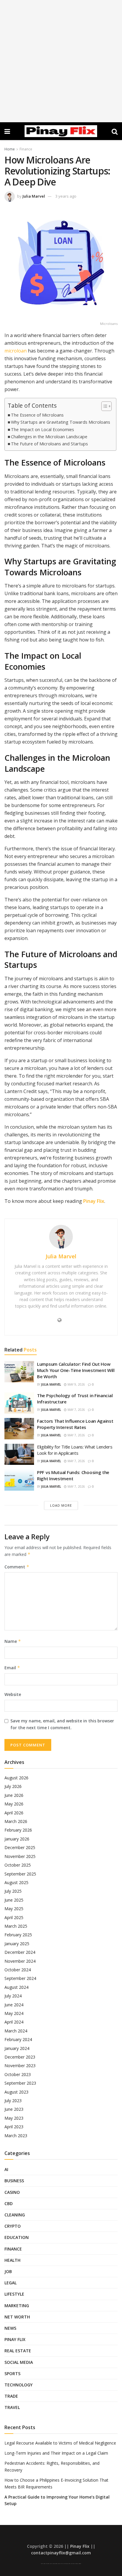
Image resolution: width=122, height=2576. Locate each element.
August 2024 (16, 1987)
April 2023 (14, 2127)
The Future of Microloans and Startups (49, 444)
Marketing (17, 2306)
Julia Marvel (34, 196)
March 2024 (16, 2031)
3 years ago (66, 196)
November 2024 (20, 1961)
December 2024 (20, 1952)
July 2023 (13, 2101)
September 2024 (20, 1978)
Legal (11, 2283)
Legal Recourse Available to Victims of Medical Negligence (60, 2443)
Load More (61, 1505)
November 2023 (20, 2066)
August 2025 (16, 1882)
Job (8, 2271)
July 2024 (13, 1996)
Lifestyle (14, 2294)
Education (17, 2237)
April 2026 (14, 1813)
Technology (19, 2385)
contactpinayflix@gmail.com (61, 2553)
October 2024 (18, 1970)
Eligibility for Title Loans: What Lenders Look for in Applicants (75, 1450)
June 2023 (14, 2109)
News (10, 2328)
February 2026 (18, 1830)
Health (12, 2260)
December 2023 (20, 2057)
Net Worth (17, 2317)
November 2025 (20, 1856)
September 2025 (20, 1874)
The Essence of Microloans (37, 415)
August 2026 (16, 1778)
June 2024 (14, 2005)
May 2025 (14, 1909)
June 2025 (14, 1900)
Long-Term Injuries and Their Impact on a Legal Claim (56, 2453)
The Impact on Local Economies (42, 429)
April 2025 (14, 1917)
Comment (17, 1567)
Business (14, 2181)
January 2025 (17, 1944)
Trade (11, 2396)
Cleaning (15, 2215)
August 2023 (16, 2092)
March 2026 (16, 1821)
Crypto (13, 2226)
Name (13, 1641)
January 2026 (17, 1839)
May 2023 (14, 2118)
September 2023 (20, 2083)
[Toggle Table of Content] (103, 406)
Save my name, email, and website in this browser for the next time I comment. (62, 1724)
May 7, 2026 (76, 1410)
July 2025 (13, 1891)
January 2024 (17, 2048)
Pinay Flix (94, 1201)
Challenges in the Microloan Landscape (49, 437)
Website (13, 1694)
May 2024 (14, 2013)
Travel (12, 2407)
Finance (26, 149)
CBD (9, 2203)
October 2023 (18, 2074)
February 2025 (18, 1935)
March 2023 (16, 2136)
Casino (12, 2192)
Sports (12, 2373)
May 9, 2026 (76, 1384)
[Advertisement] (61, 61)
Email (12, 1668)
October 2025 (18, 1865)
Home (10, 149)
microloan (16, 351)
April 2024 (14, 2022)
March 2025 (16, 1926)
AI (6, 2169)
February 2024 (18, 2039)
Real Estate (18, 2351)
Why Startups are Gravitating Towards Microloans (61, 422)
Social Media (19, 2362)
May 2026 (14, 1804)
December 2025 (20, 1847)
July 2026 (13, 1786)
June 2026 (14, 1795)
